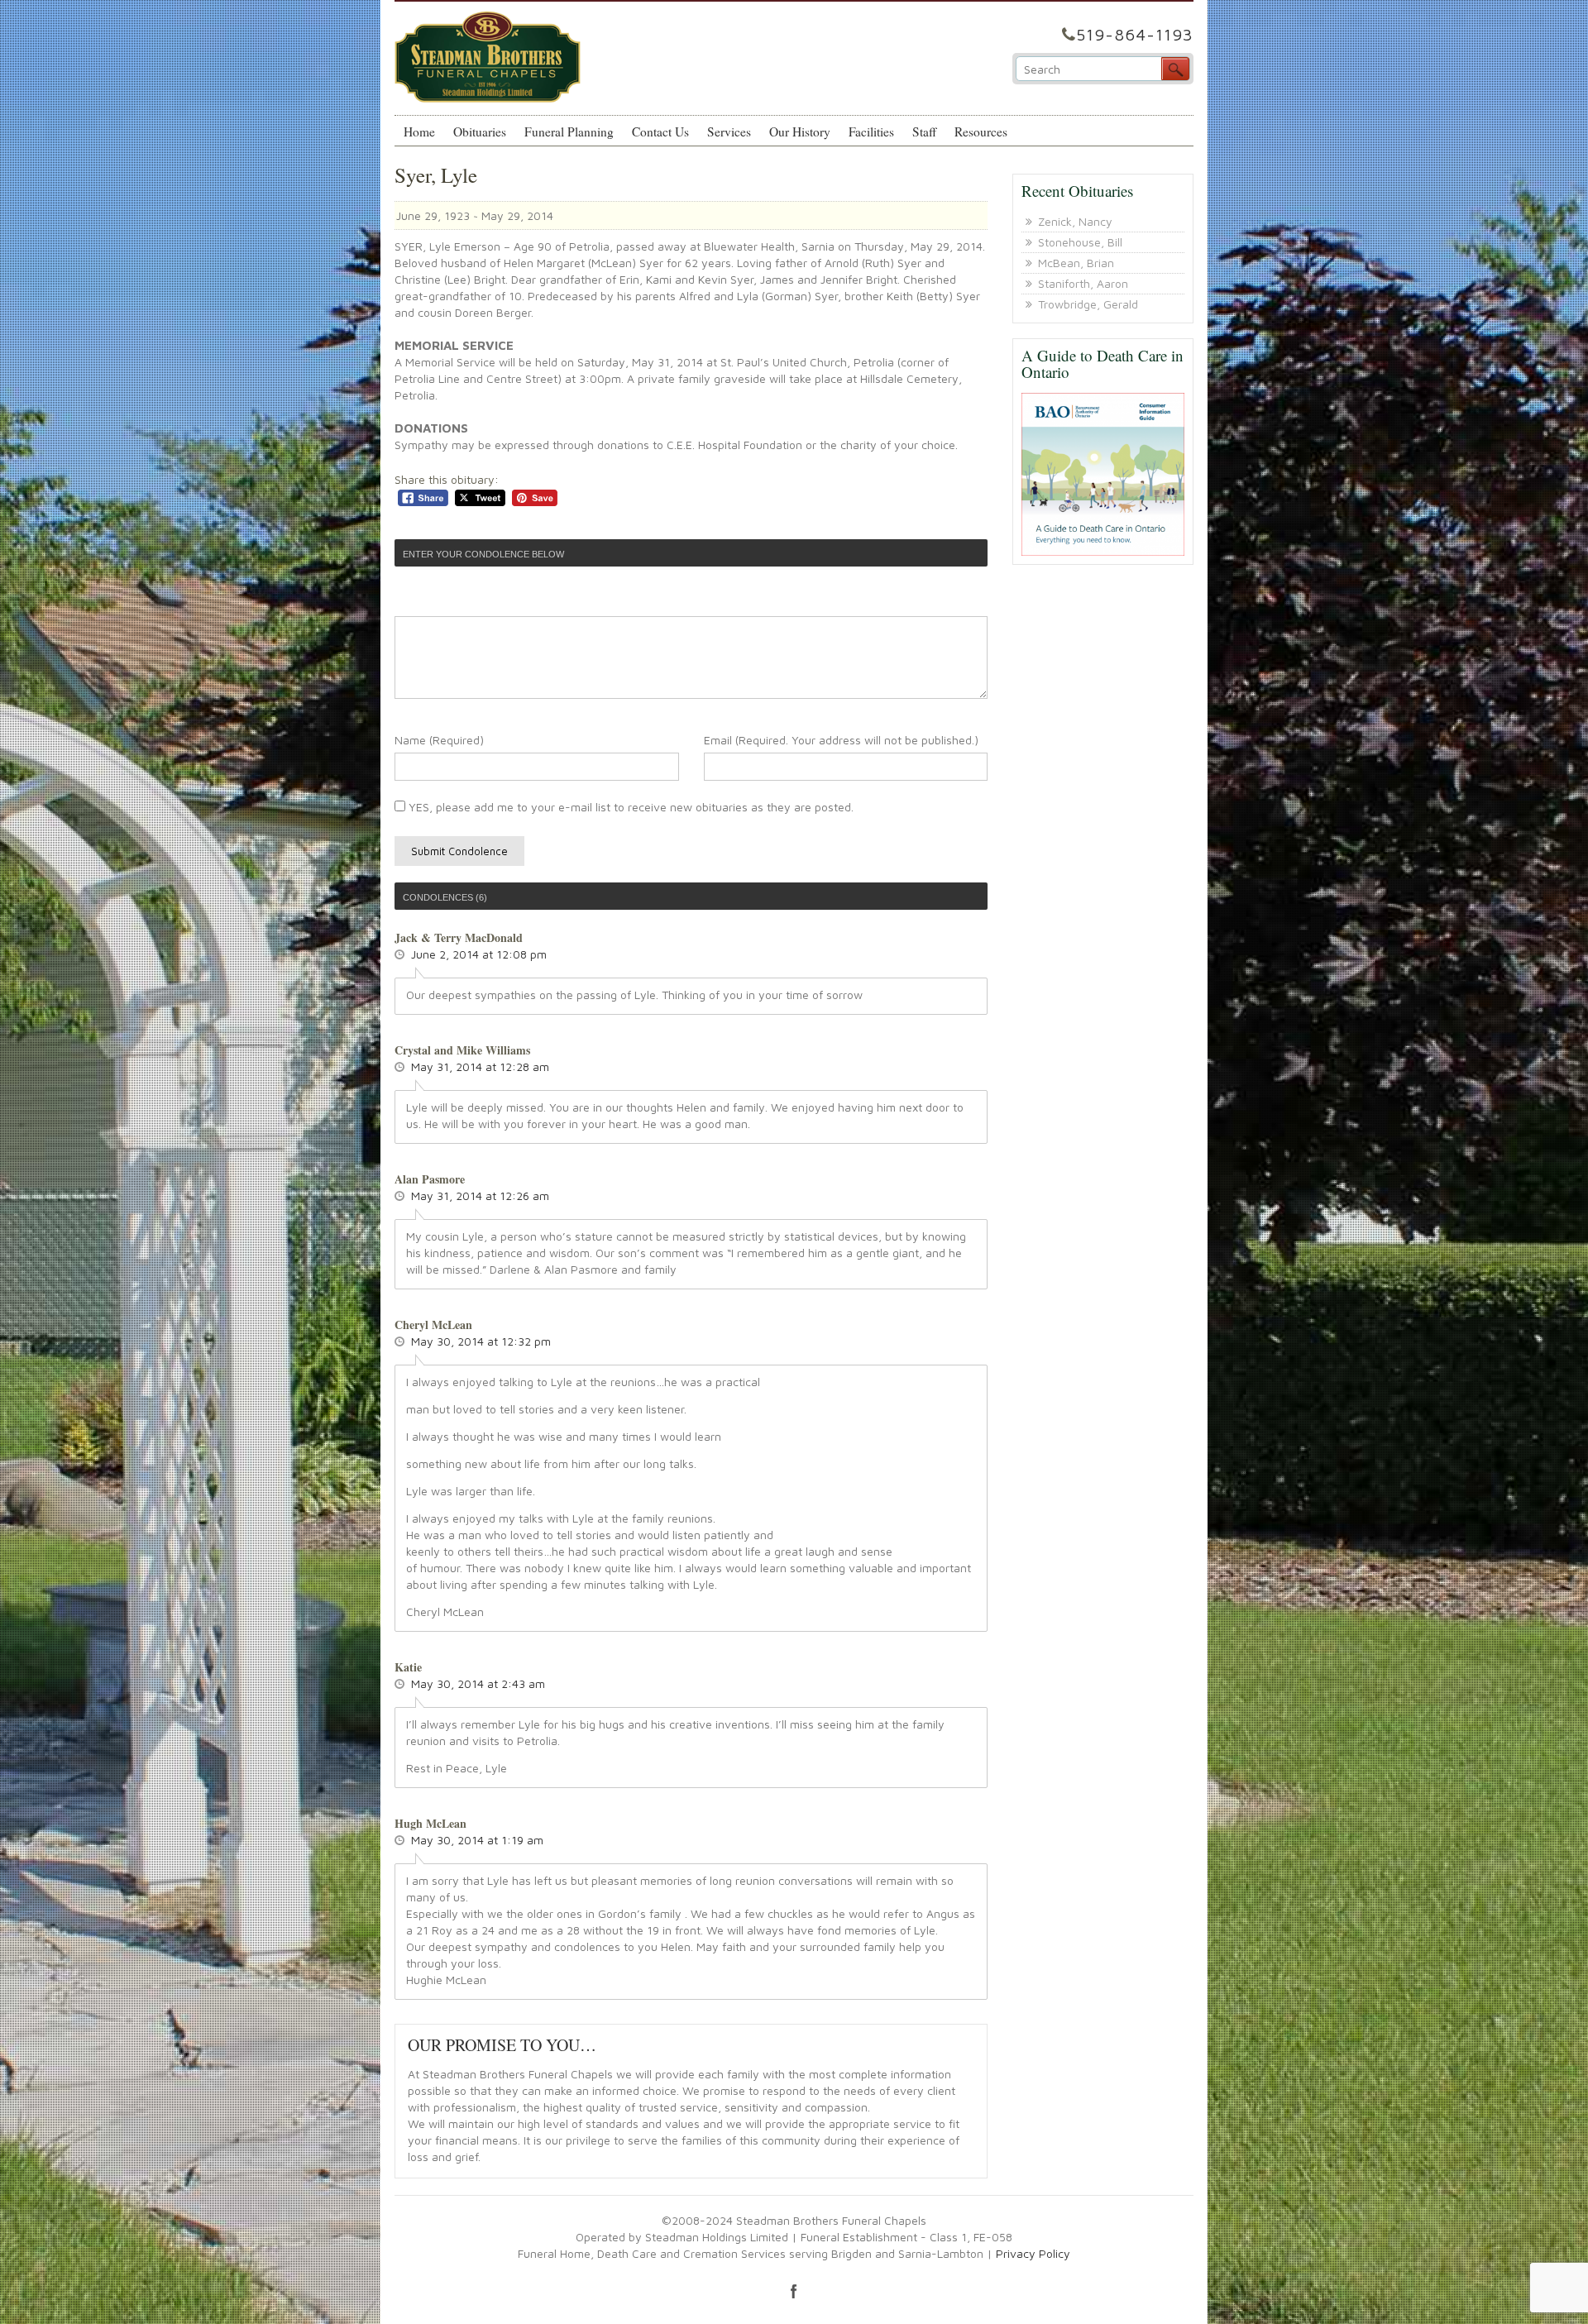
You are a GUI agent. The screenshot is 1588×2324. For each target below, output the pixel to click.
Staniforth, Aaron (1083, 283)
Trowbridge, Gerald (1088, 304)
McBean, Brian (1076, 263)
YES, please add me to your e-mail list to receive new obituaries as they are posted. (629, 807)
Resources (981, 132)
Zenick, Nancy (1075, 221)
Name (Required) (439, 740)
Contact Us (660, 132)
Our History (800, 132)
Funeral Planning (569, 132)
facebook (794, 2291)
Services (729, 132)
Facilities (871, 132)
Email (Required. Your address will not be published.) (841, 740)
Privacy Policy (1033, 2253)
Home (419, 132)
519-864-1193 (1135, 34)
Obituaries (480, 132)
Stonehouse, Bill (1080, 242)
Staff (924, 132)
